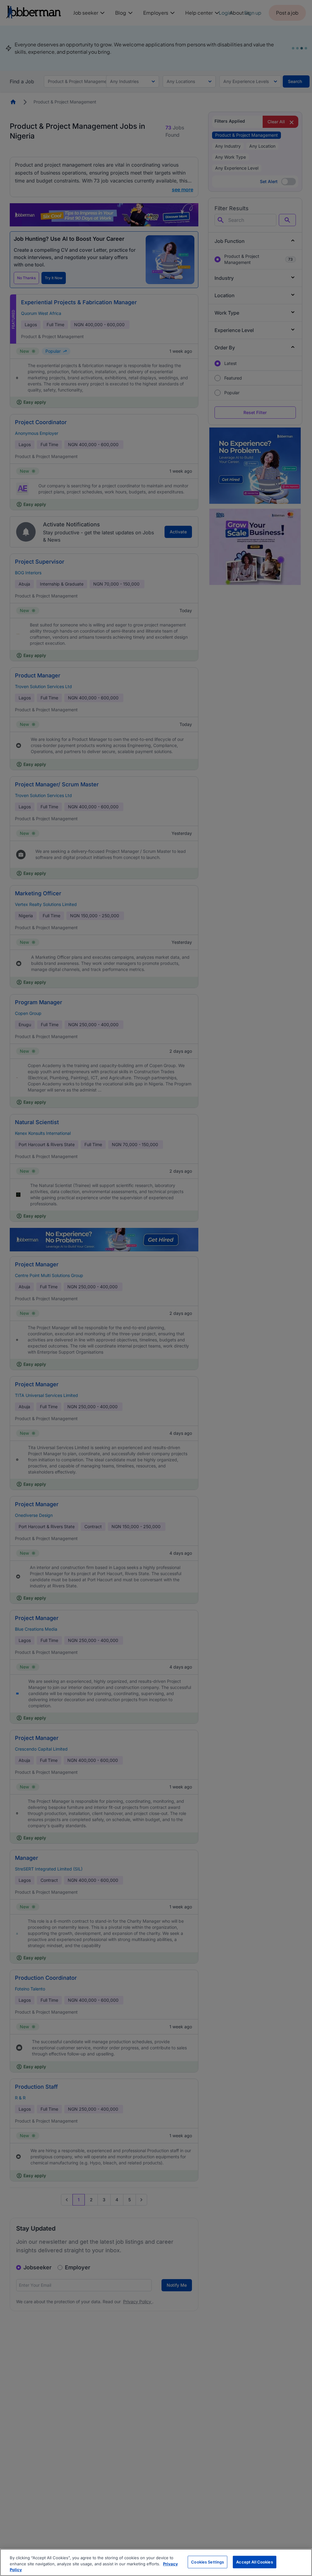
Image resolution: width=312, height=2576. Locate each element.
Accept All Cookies (254, 2562)
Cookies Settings (207, 2562)
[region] (156, 2562)
